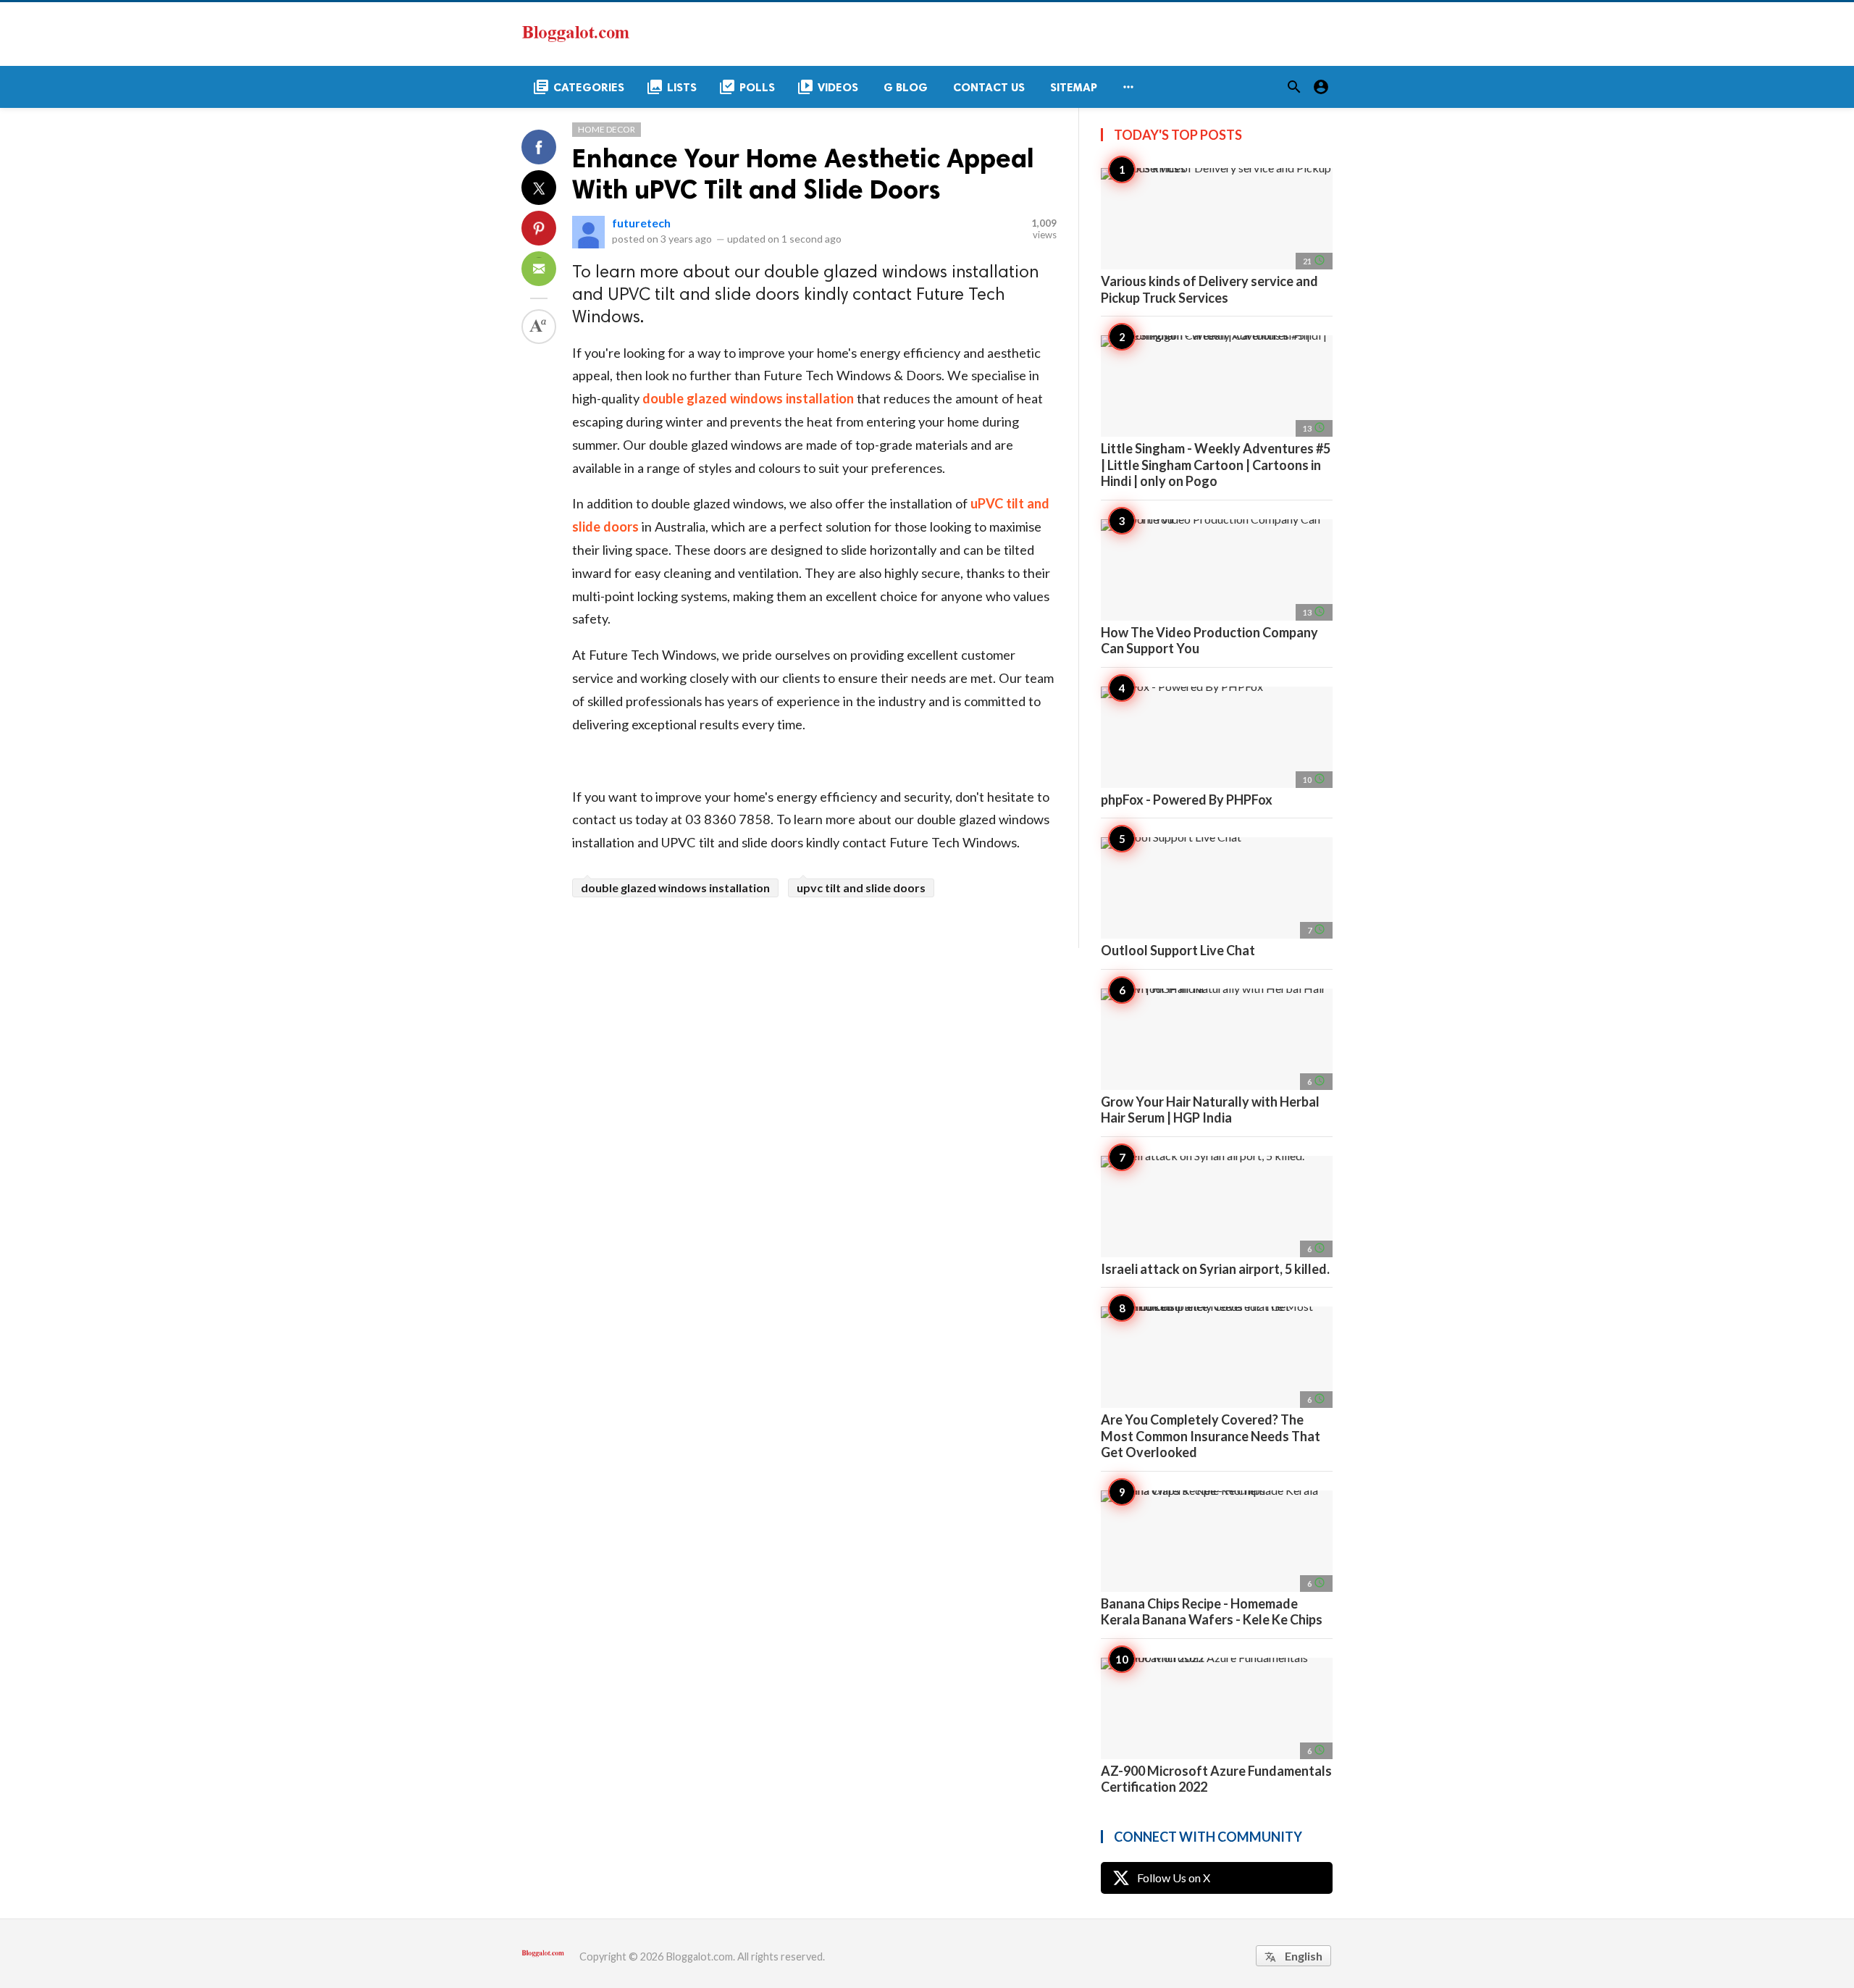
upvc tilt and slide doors (861, 888)
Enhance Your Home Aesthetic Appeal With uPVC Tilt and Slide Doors (803, 174)
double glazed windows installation (675, 888)
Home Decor (607, 129)
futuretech (641, 223)
